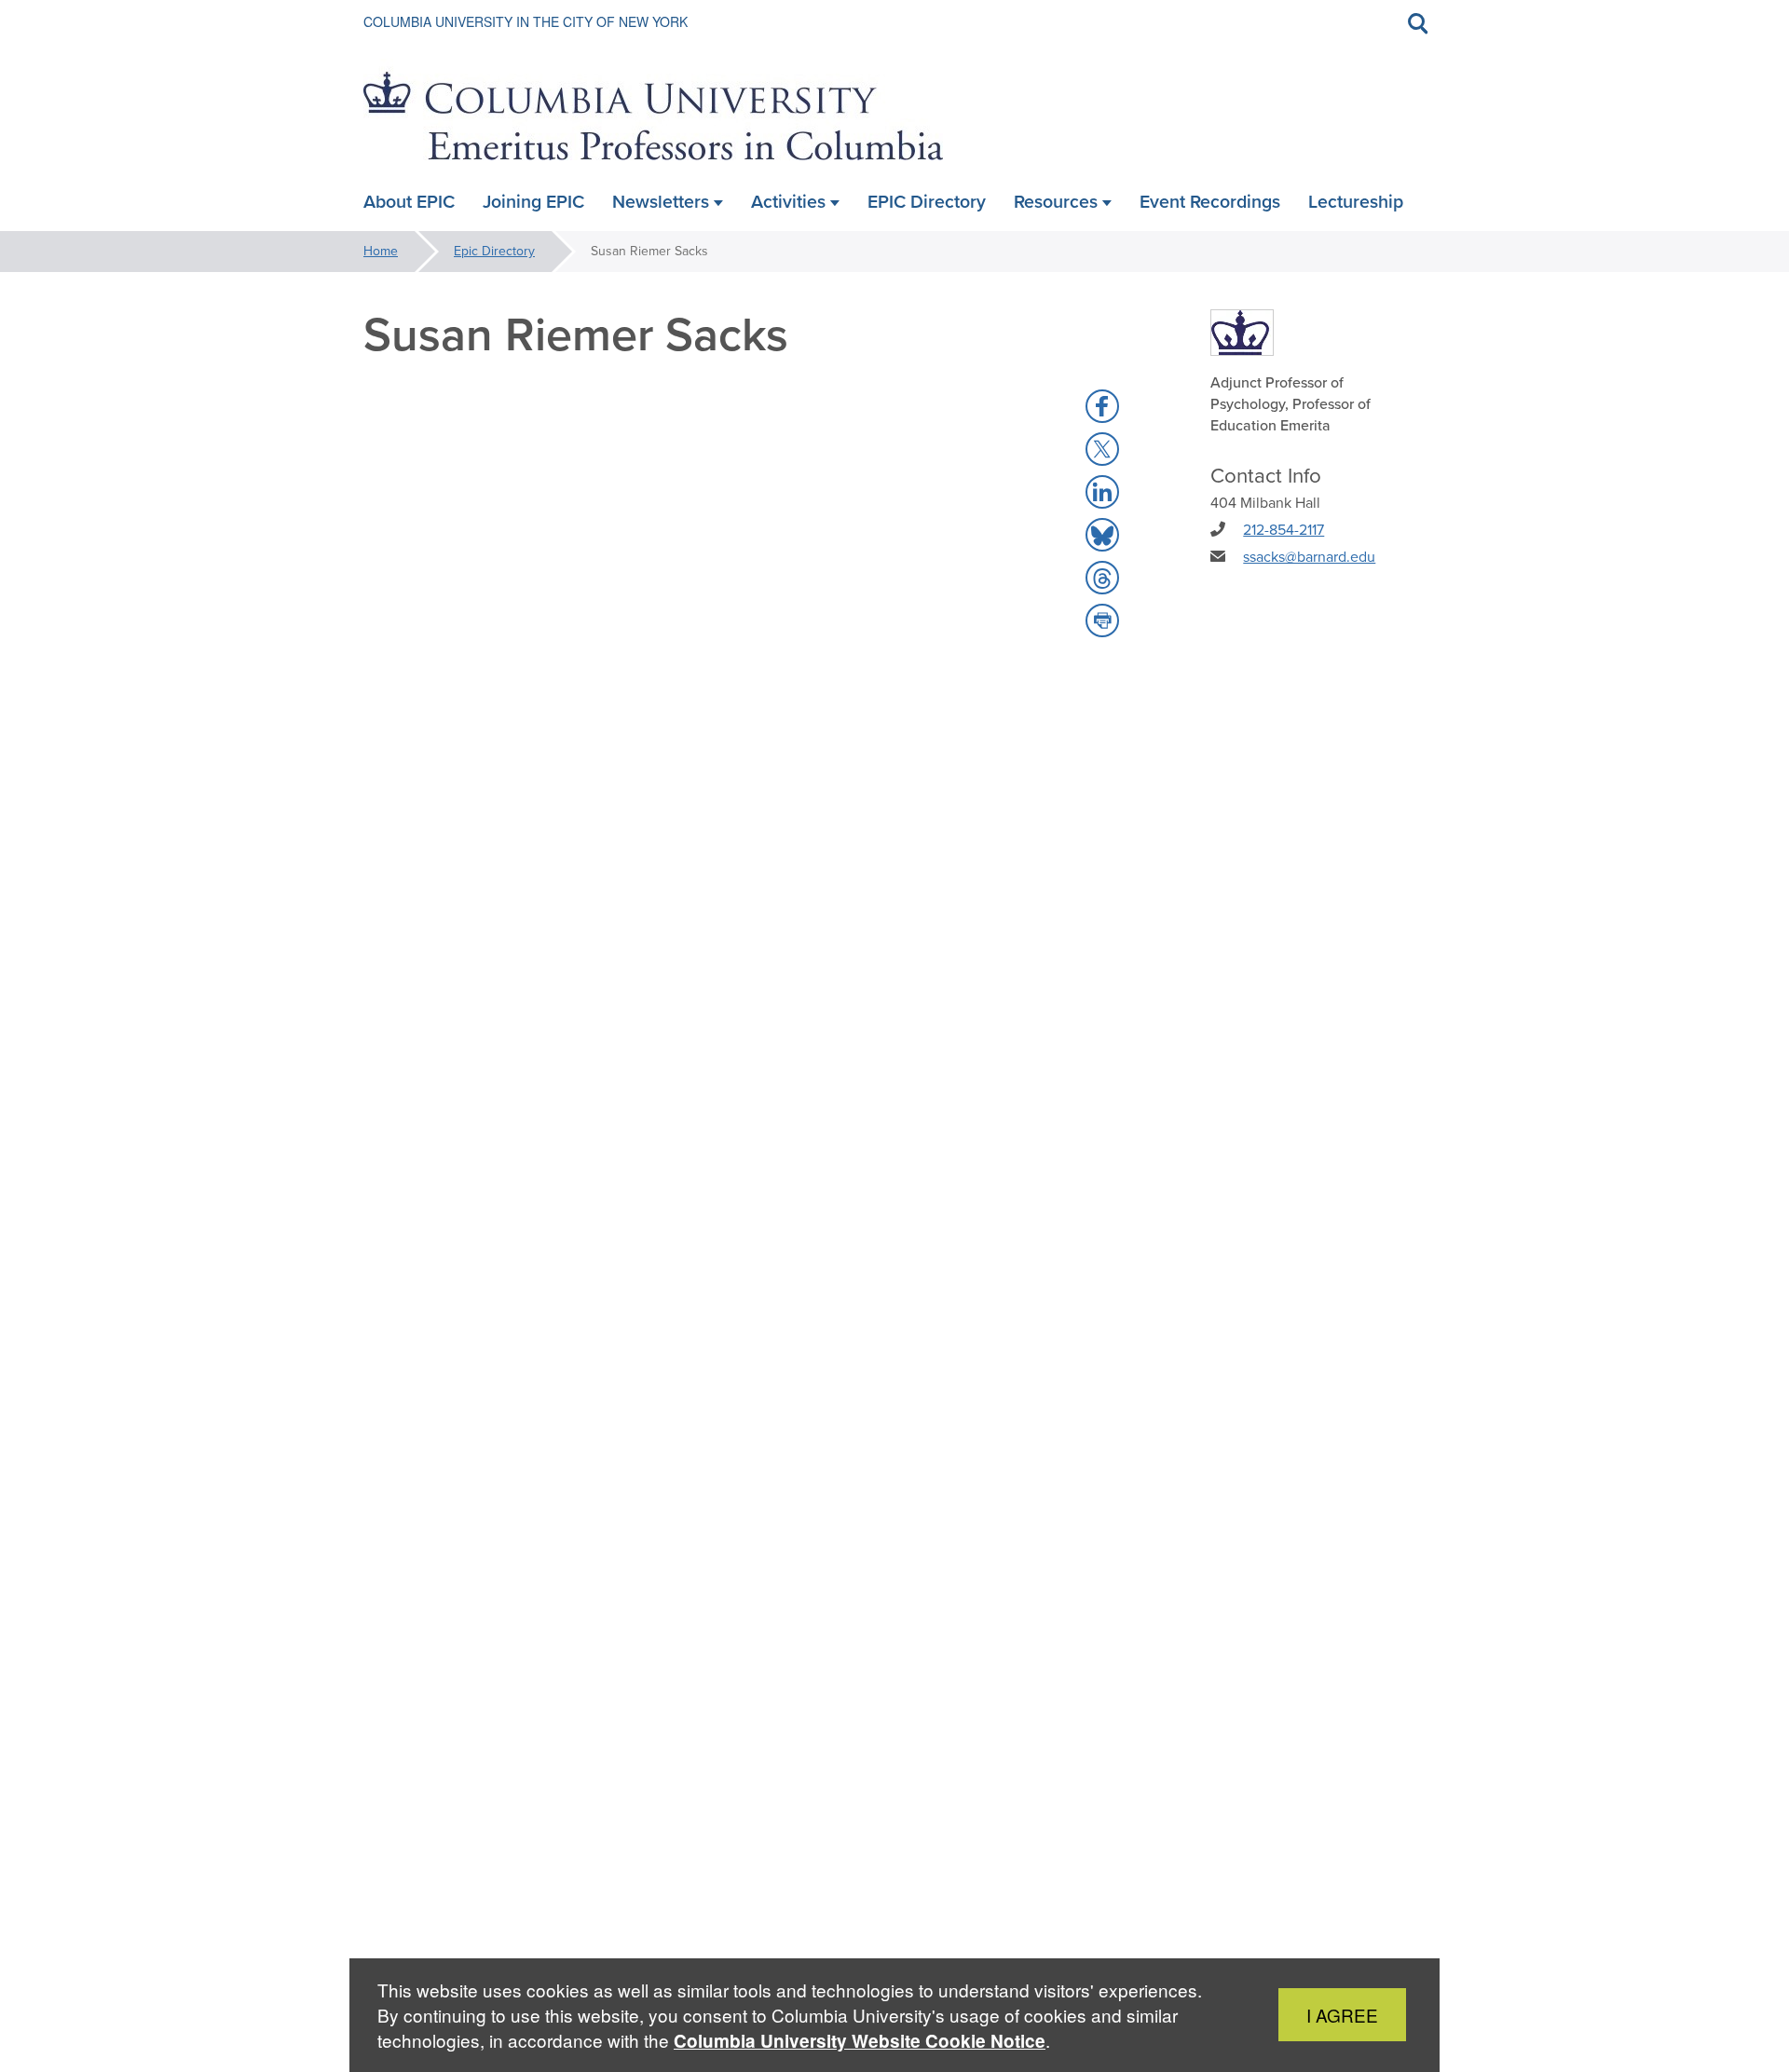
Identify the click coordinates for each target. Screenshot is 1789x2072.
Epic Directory (494, 251)
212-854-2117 (1284, 530)
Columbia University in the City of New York (526, 21)
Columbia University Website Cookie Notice (860, 2041)
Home (381, 251)
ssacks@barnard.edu (1309, 557)
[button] (1102, 406)
